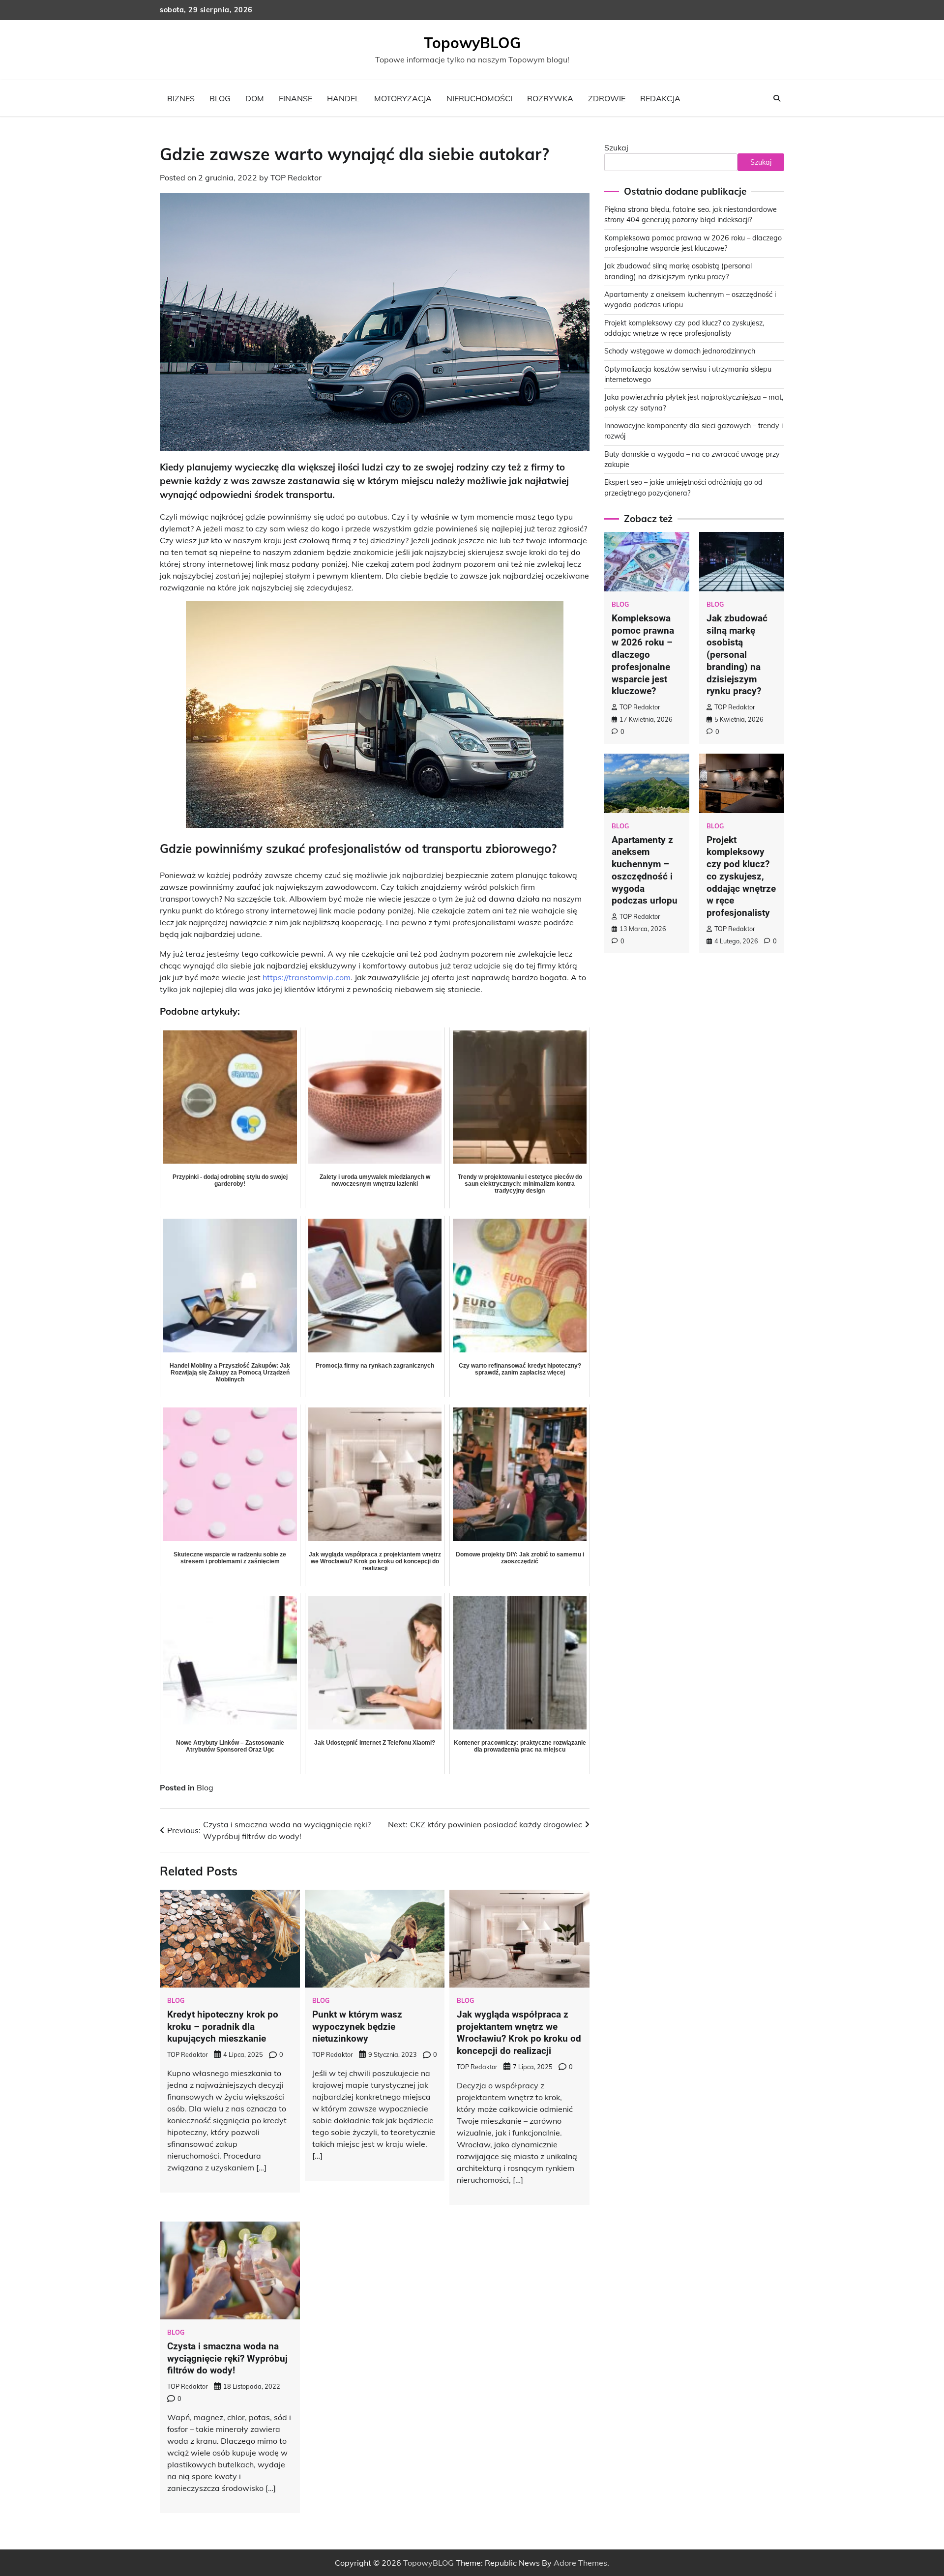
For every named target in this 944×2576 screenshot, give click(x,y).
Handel (343, 98)
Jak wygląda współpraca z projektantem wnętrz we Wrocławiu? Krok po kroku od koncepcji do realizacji (519, 2033)
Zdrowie (607, 98)
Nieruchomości (479, 98)
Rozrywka (550, 98)
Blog (220, 98)
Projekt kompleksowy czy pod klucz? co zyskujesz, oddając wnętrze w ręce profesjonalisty (741, 877)
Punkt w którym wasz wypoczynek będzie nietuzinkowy (357, 2027)
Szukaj (616, 147)
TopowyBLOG (472, 43)
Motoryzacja (403, 98)
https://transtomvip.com (307, 977)
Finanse (295, 98)
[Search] (777, 98)
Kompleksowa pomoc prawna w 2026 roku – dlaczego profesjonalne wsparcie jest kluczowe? (643, 655)
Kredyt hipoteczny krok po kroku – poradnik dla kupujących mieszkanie (223, 2027)
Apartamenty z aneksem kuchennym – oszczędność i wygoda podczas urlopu (645, 870)
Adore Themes (580, 2563)
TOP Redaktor (296, 177)
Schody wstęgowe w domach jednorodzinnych (680, 351)
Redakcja (660, 98)
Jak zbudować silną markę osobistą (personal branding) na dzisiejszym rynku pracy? (737, 655)
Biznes (181, 98)
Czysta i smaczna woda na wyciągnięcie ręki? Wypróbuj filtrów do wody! (227, 2358)
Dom (255, 98)
